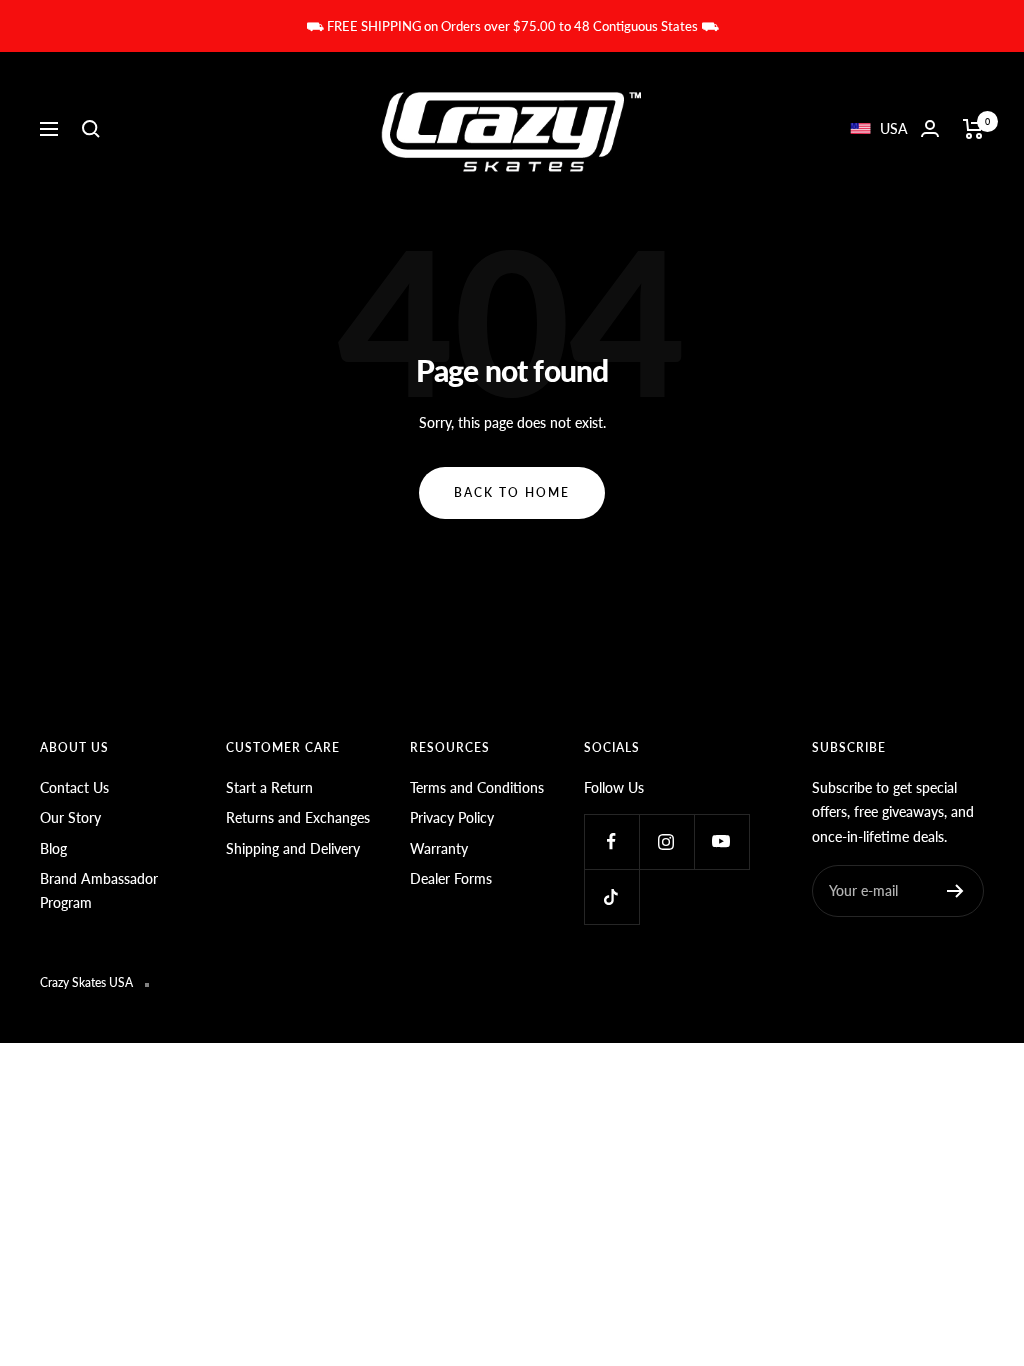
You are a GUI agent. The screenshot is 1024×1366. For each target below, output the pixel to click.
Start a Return (269, 787)
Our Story (70, 817)
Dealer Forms (451, 878)
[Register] (955, 891)
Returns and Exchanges (298, 817)
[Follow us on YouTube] (721, 841)
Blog (53, 848)
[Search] (91, 129)
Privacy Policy (452, 817)
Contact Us (74, 787)
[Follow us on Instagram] (666, 841)
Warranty (439, 848)
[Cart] (973, 129)
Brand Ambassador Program (99, 890)
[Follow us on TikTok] (611, 896)
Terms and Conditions (477, 787)
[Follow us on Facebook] (611, 841)
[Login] (930, 128)
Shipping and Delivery (293, 848)
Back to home (512, 492)
